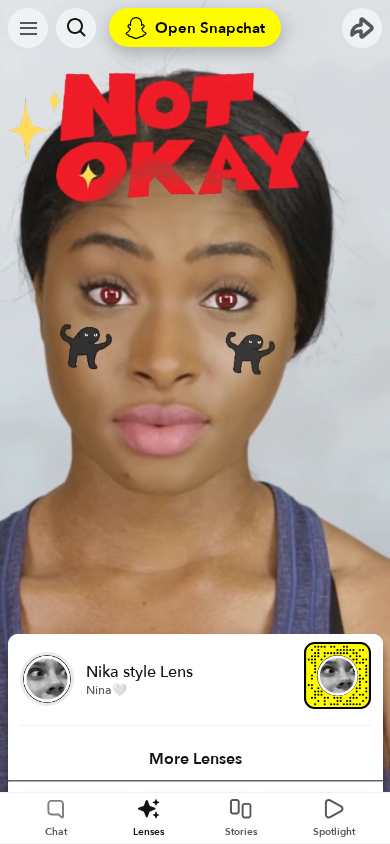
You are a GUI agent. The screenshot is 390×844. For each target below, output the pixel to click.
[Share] (362, 28)
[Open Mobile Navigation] (28, 28)
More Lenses (195, 759)
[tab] (195, 759)
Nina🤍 (106, 690)
